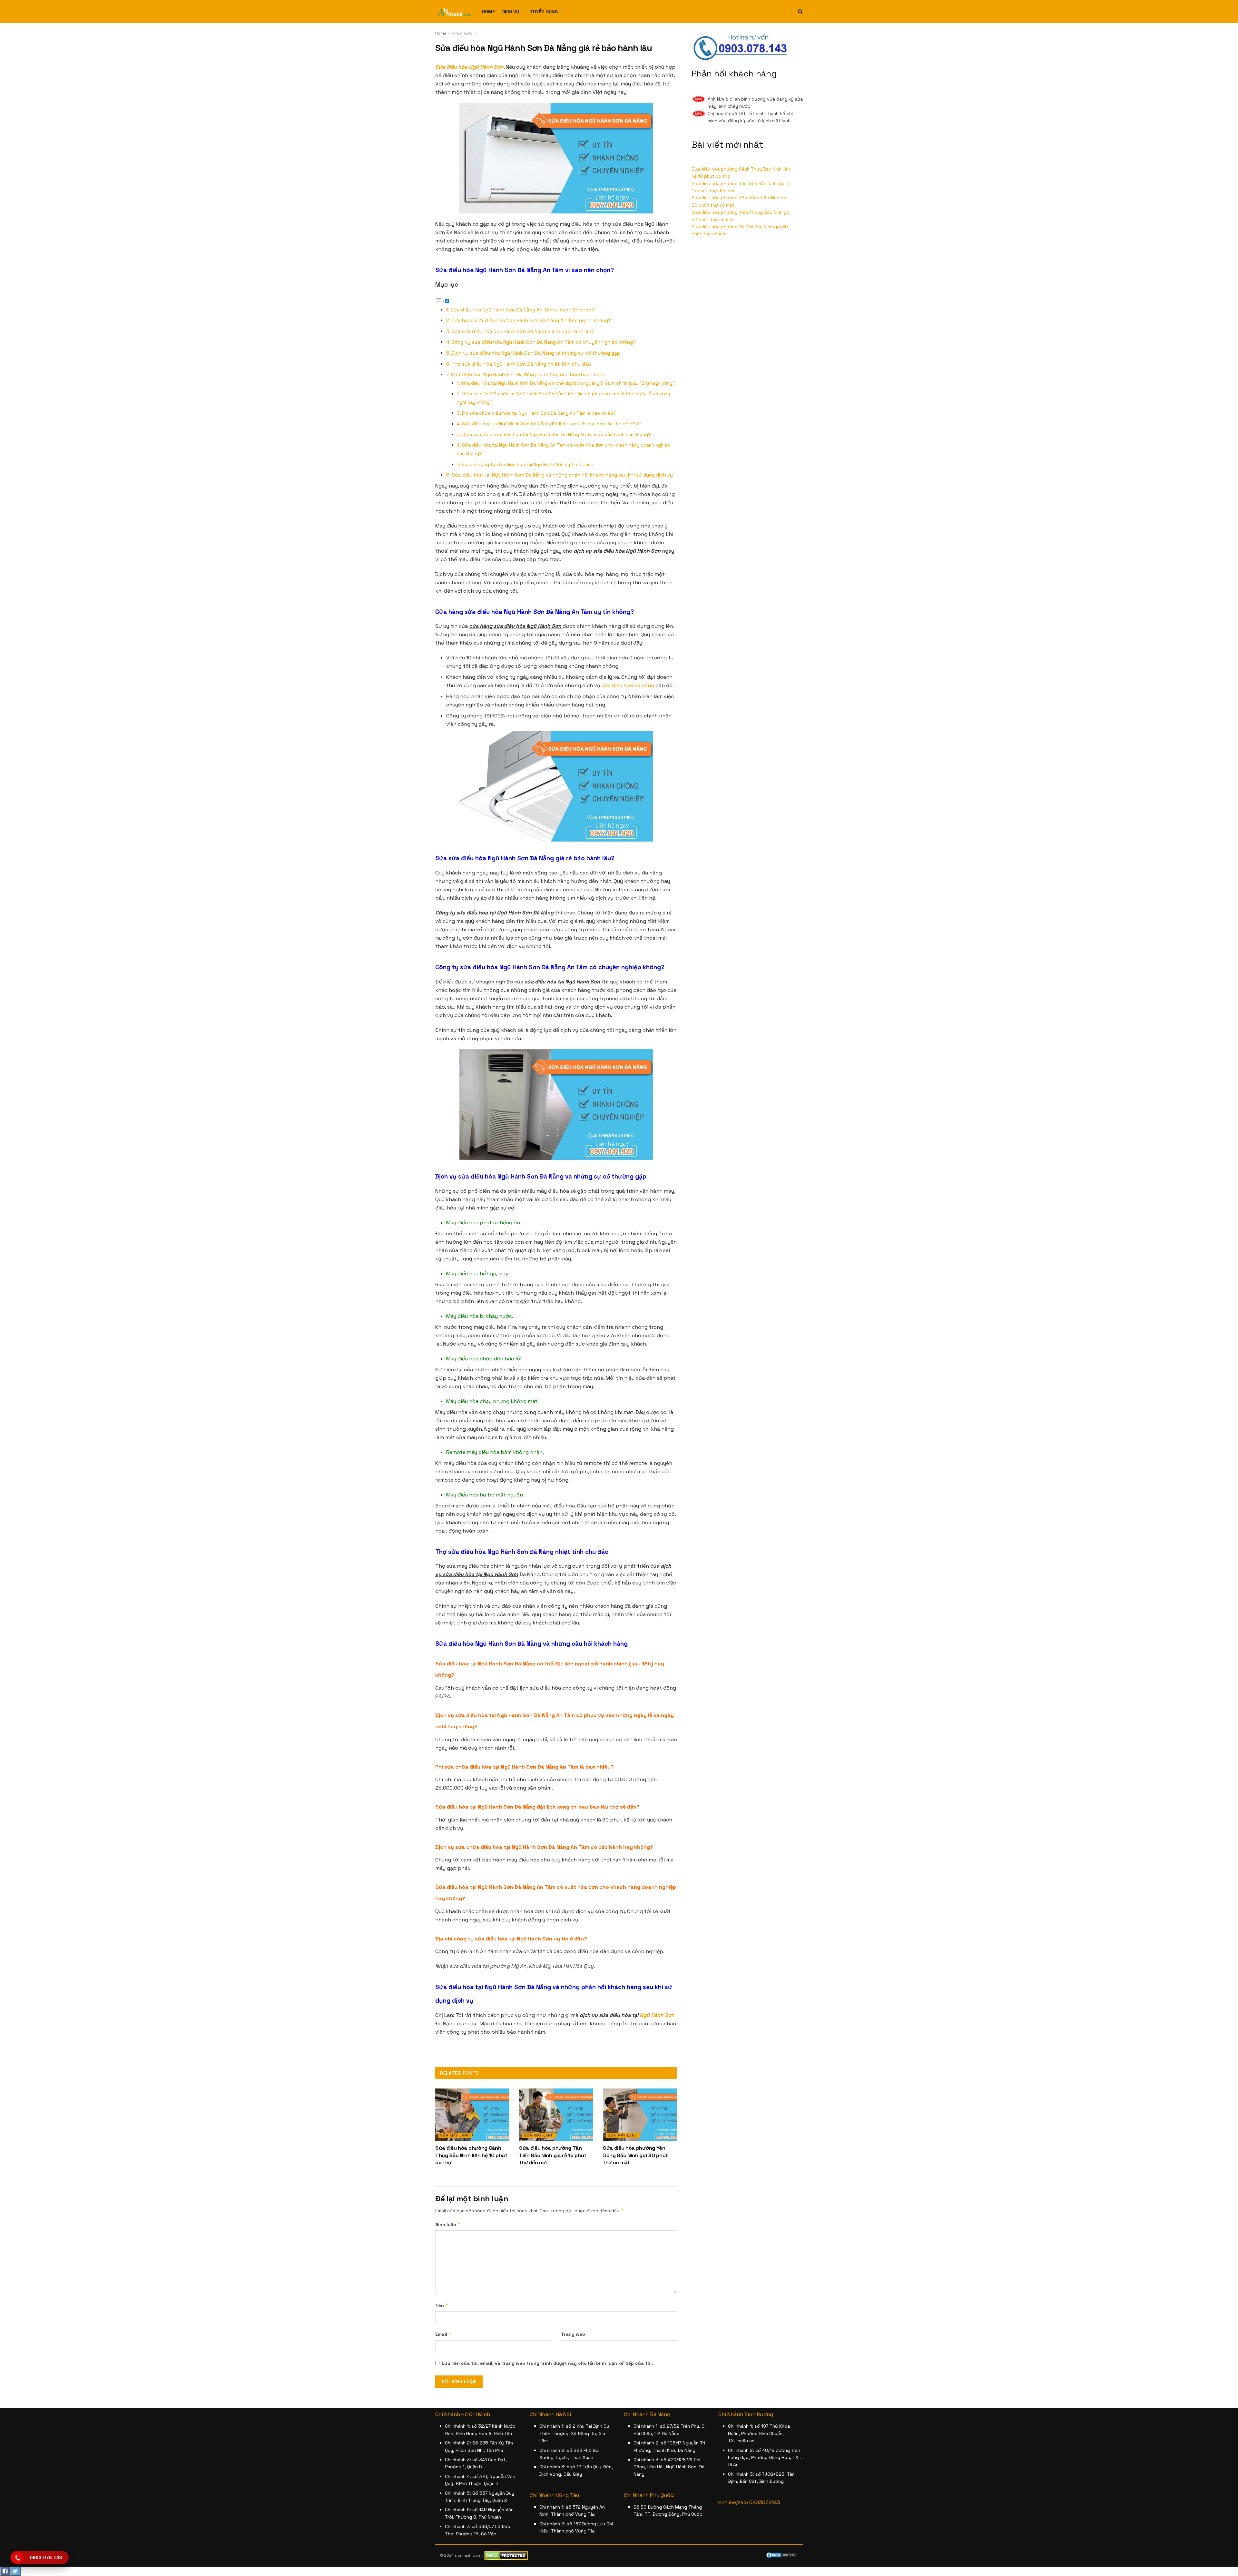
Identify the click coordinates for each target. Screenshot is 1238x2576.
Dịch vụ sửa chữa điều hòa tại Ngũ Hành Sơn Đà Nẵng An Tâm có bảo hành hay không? (556, 434)
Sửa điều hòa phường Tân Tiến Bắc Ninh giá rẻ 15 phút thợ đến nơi (553, 2155)
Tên (442, 2305)
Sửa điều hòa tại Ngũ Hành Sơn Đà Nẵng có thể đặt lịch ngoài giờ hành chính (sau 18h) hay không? (568, 383)
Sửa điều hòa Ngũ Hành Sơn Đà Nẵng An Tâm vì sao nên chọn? (522, 310)
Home (488, 12)
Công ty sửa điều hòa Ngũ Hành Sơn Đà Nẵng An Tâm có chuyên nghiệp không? (544, 342)
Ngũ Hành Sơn (657, 2015)
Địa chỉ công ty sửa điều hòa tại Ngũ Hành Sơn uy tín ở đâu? (527, 464)
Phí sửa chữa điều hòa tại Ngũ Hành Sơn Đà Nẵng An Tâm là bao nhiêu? (539, 413)
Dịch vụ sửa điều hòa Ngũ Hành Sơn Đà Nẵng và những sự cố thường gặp (536, 353)
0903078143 (765, 2502)
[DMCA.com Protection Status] (782, 2555)
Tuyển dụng (544, 12)
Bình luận (448, 2224)
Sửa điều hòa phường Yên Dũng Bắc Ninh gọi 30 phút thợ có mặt (635, 2155)
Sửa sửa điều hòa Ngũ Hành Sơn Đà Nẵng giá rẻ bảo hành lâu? (523, 331)
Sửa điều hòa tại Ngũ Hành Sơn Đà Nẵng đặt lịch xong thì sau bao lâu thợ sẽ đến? (551, 424)
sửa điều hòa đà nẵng (628, 685)
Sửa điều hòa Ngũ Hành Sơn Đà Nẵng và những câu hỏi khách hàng (528, 375)
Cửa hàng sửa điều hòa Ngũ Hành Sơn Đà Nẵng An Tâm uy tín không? (531, 320)
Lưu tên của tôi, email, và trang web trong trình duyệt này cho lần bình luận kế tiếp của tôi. (547, 2363)
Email (443, 2334)
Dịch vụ (511, 12)
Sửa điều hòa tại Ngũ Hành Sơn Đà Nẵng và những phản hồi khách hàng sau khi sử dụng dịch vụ (562, 475)
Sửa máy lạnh (464, 33)
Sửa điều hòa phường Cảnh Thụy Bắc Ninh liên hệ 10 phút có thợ (471, 2155)
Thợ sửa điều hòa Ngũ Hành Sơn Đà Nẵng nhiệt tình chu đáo (521, 364)
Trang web (573, 2334)
